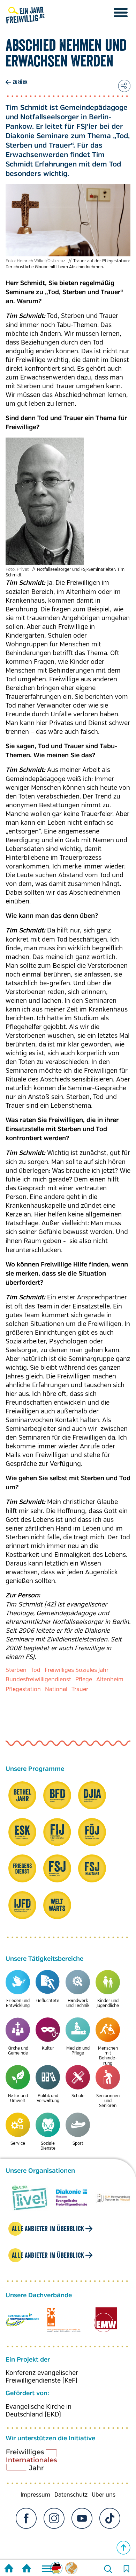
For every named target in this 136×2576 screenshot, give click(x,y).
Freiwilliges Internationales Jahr (40, 2462)
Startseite (9, 2569)
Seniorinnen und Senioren (108, 2101)
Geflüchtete (48, 2001)
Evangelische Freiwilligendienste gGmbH (22, 2320)
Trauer (80, 1689)
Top (123, 2548)
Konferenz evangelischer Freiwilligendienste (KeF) (42, 2377)
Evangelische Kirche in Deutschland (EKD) (39, 2411)
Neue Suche (108, 2569)
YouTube (82, 2518)
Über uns (104, 2495)
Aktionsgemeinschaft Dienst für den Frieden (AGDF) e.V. (64, 2320)
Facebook (26, 2518)
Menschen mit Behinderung (108, 2056)
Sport (78, 2144)
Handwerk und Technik (78, 2003)
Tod (36, 1670)
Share (124, 86)
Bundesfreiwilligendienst (38, 1680)
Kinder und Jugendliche (108, 2003)
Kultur (48, 2048)
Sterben (16, 1670)
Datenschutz (71, 2495)
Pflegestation (23, 1689)
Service (18, 2144)
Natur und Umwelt (18, 2098)
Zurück (20, 82)
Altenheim (110, 1680)
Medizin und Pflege (78, 2051)
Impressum (35, 2495)
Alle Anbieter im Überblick (48, 2229)
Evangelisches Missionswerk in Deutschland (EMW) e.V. (105, 2320)
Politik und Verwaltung (48, 2098)
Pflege (84, 1680)
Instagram (54, 2518)
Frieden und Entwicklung (18, 2003)
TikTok (110, 2518)
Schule (78, 2096)
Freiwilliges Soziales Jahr (77, 1670)
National (56, 1689)
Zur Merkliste (126, 2569)
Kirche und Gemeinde (18, 2051)
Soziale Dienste (48, 2146)
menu (121, 13)
